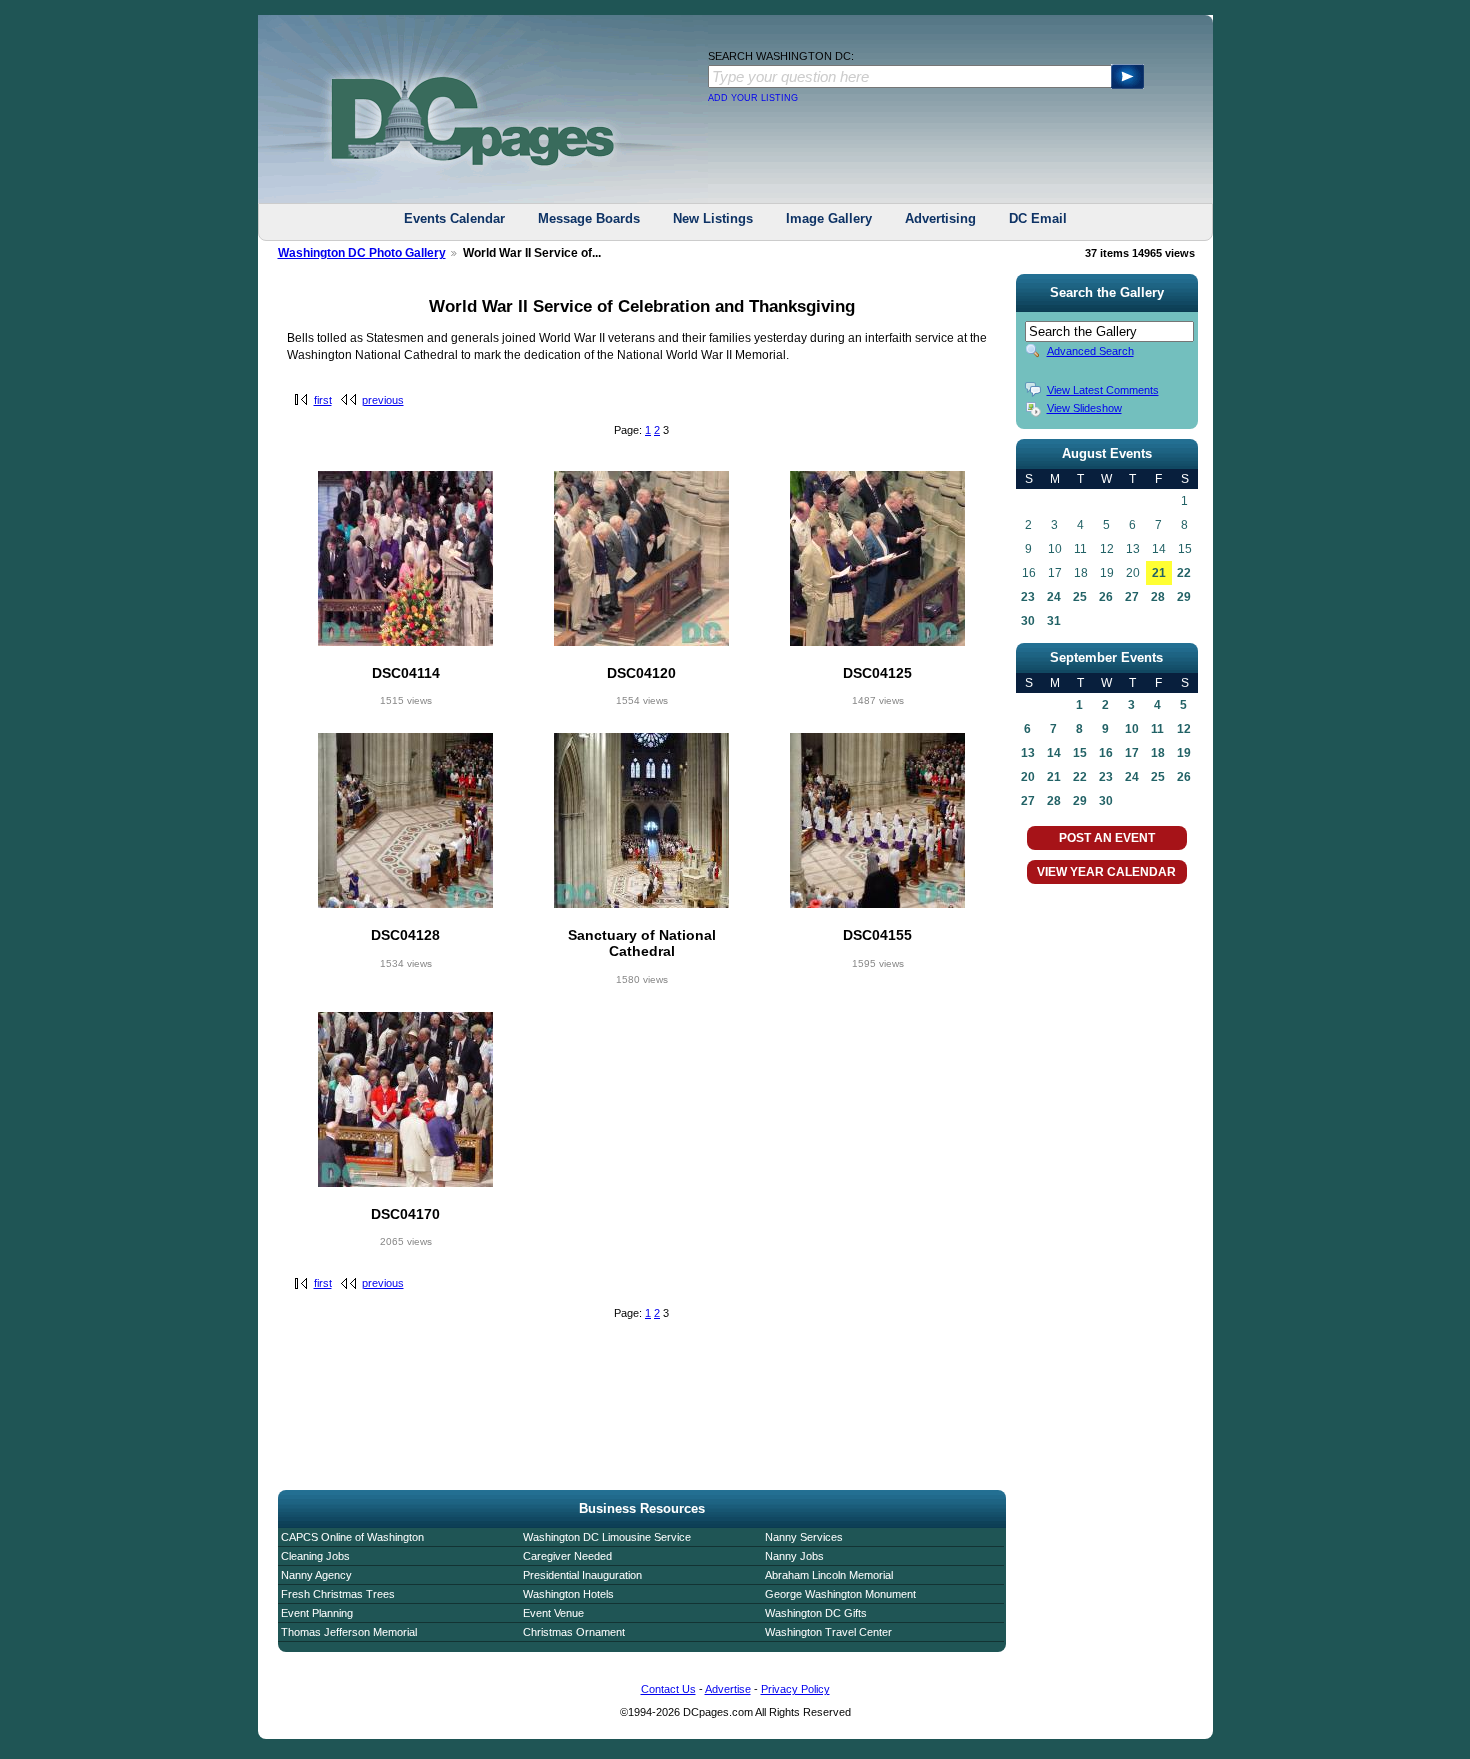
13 (1028, 753)
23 (1028, 597)
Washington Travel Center (828, 1632)
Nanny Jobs (794, 1556)
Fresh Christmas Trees (338, 1594)
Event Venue (553, 1613)
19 (1184, 753)
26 (1106, 597)
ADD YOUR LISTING (753, 98)
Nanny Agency (316, 1575)
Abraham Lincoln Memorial (829, 1575)
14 (1054, 753)
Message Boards (589, 218)
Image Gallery (829, 218)
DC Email (1038, 218)
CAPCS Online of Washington (352, 1537)
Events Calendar (454, 218)
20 (1028, 777)
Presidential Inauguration (582, 1575)
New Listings (713, 218)
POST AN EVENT (1107, 838)
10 (1132, 729)
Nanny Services (804, 1537)
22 (1184, 573)
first (323, 400)
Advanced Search (1090, 351)
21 (1159, 573)
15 (1080, 753)
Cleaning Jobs (315, 1556)
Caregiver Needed (567, 1556)
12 (1184, 729)
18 (1158, 753)
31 (1054, 621)
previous (383, 400)
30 (1028, 621)
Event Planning (317, 1613)
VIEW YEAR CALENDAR (1106, 872)
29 (1184, 597)
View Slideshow (1084, 408)
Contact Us (668, 1689)
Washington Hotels (568, 1594)
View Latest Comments (1103, 390)
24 (1054, 597)
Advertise (728, 1689)
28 (1158, 597)
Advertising (940, 218)
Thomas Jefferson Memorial (349, 1632)
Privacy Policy (795, 1689)
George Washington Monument (840, 1594)
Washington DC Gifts (816, 1613)
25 (1080, 597)
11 (1157, 729)
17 (1132, 753)
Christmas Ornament (574, 1632)
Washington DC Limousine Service (607, 1537)
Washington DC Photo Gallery (362, 253)
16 (1106, 753)
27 (1132, 597)
